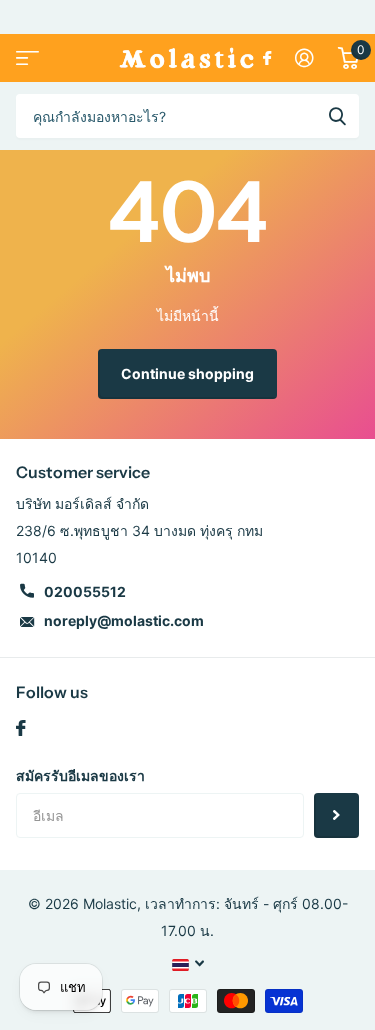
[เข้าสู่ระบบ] (304, 58)
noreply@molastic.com (124, 620)
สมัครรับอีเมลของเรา (80, 775)
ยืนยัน (337, 116)
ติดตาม (336, 815)
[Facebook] (21, 728)
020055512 (85, 591)
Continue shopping (187, 373)
